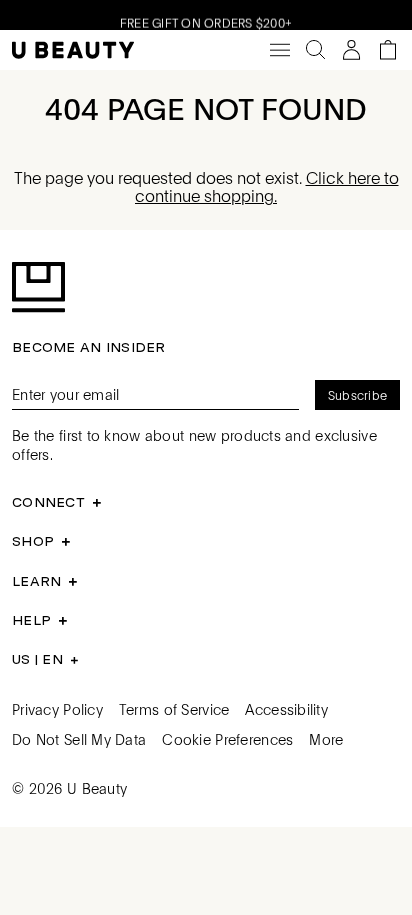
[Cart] (388, 50)
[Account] (352, 50)
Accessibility (286, 709)
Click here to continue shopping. (267, 186)
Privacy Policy (57, 709)
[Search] (316, 50)
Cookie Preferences (227, 739)
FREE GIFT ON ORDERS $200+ (206, 21)
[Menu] (280, 50)
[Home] (73, 50)
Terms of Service (174, 709)
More (326, 739)
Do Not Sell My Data (79, 739)
